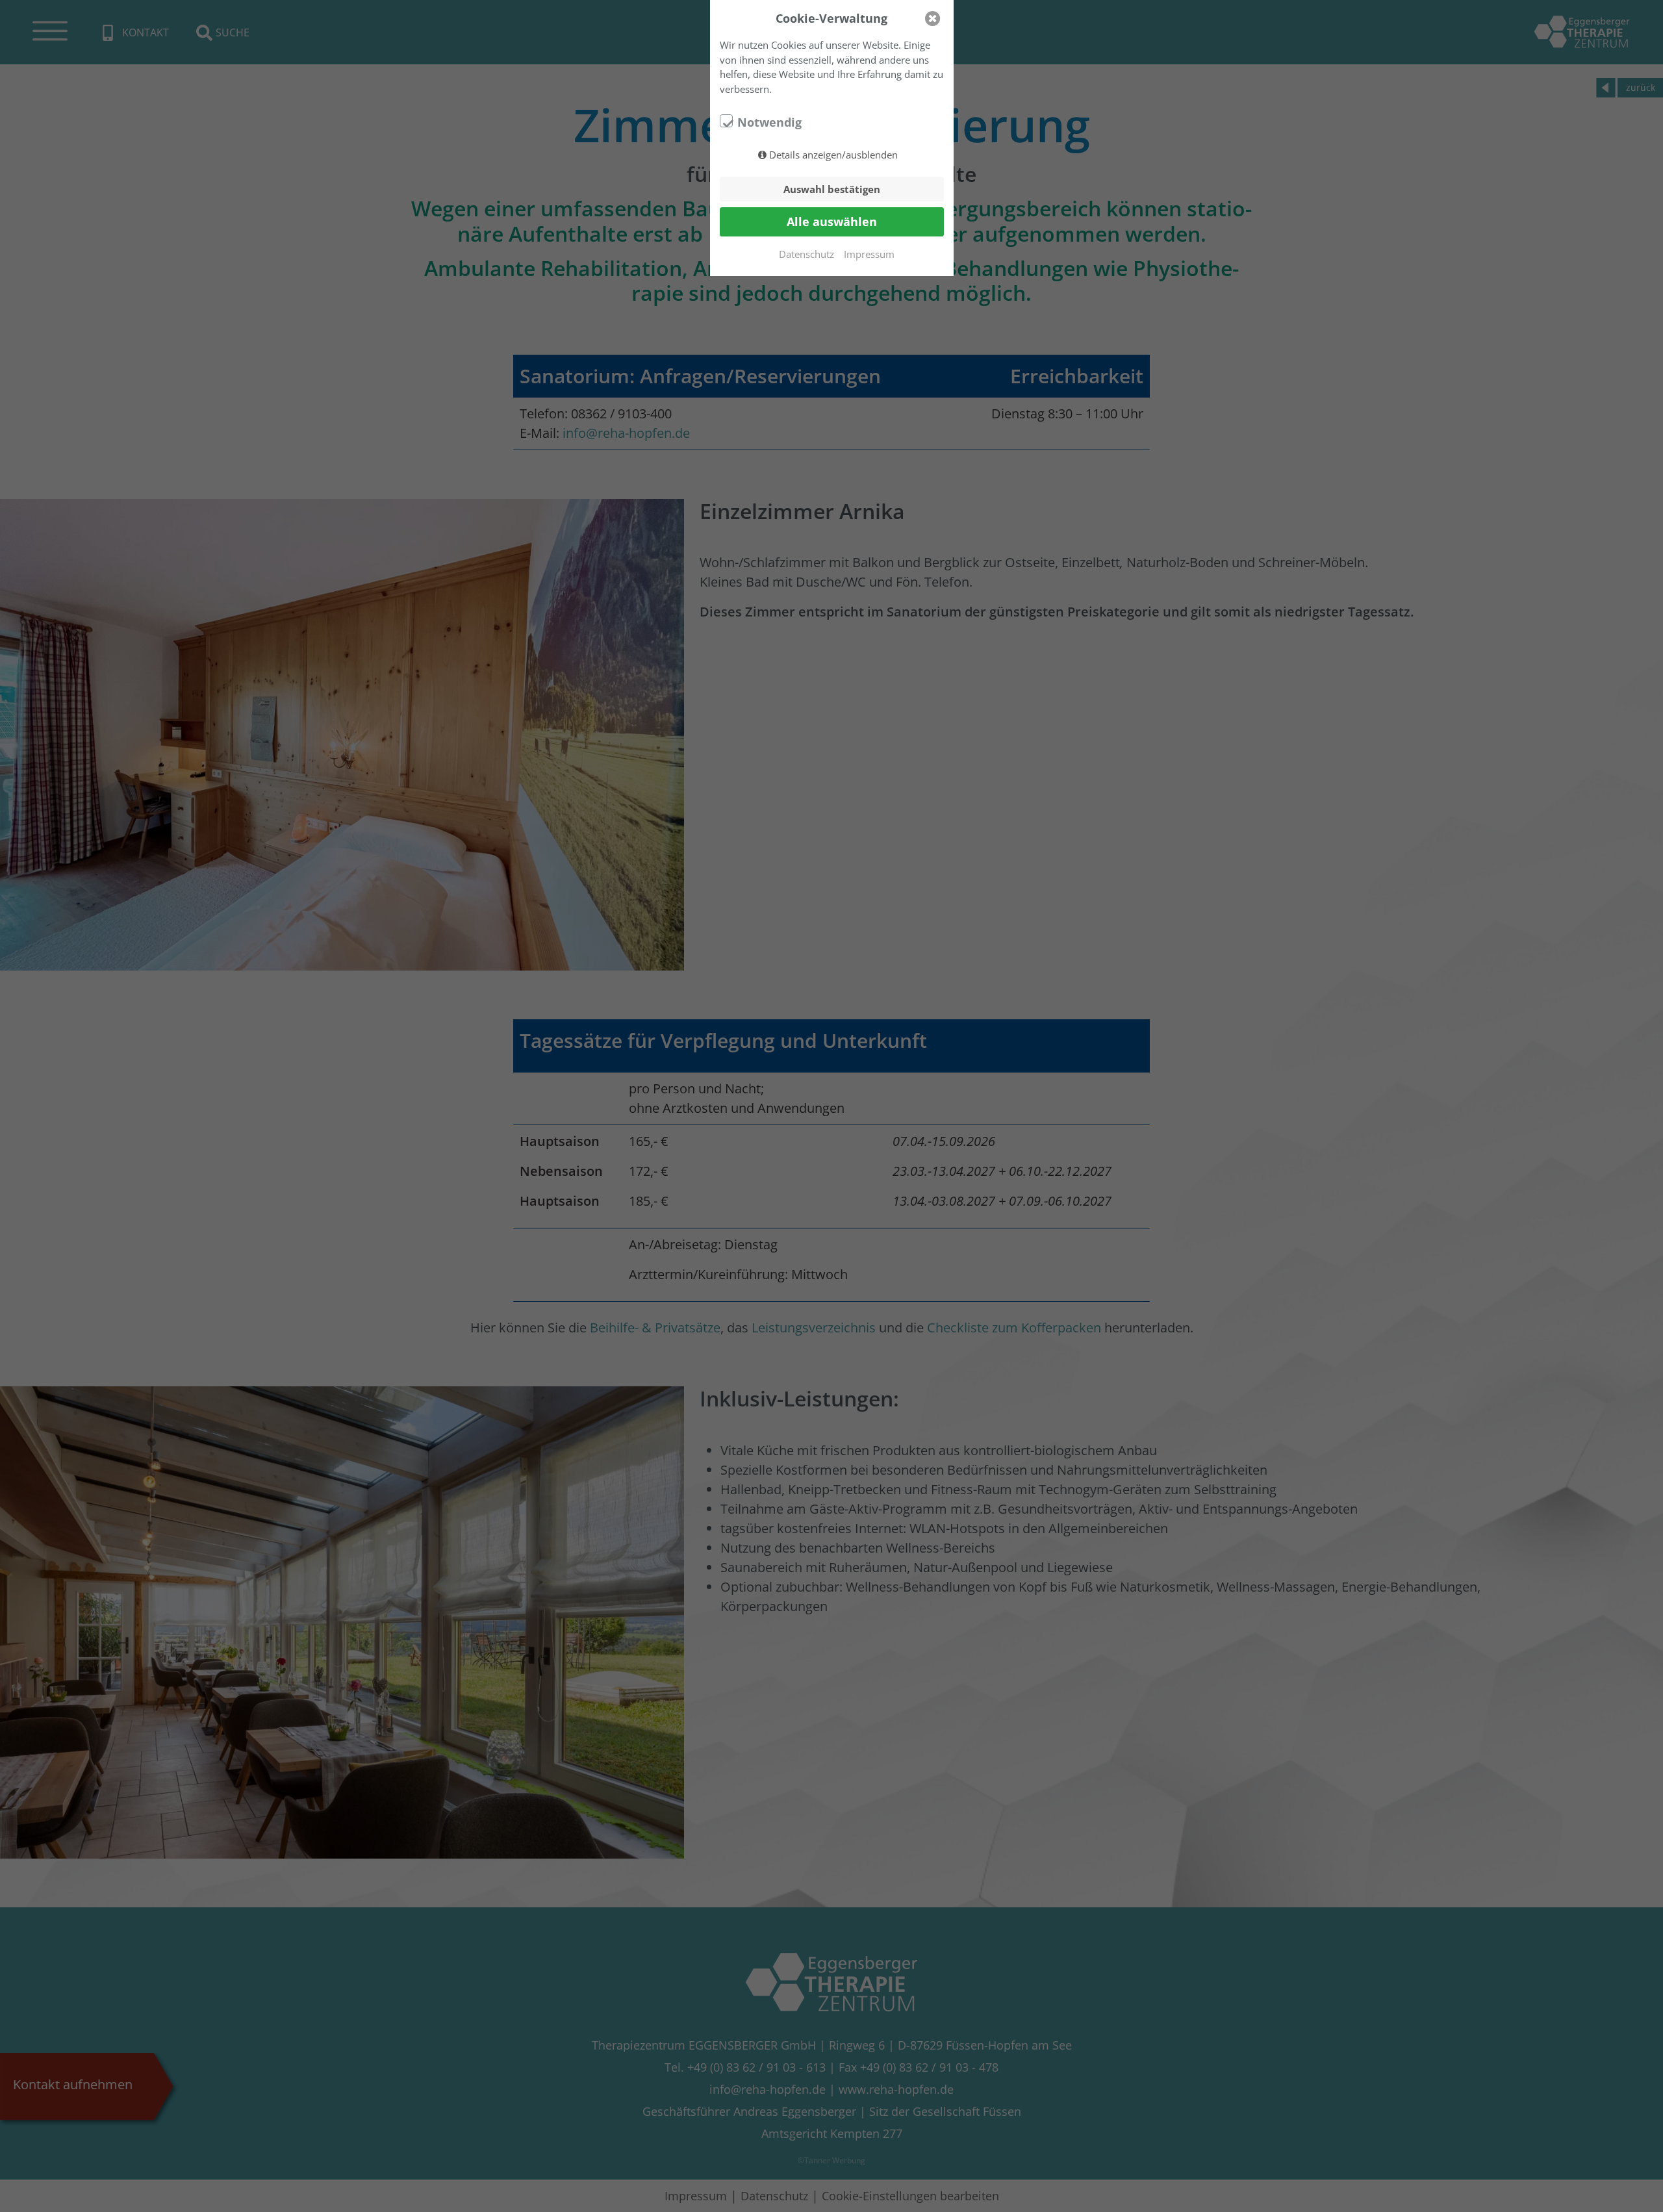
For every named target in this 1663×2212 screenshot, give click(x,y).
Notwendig (769, 122)
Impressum (869, 254)
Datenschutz (806, 254)
